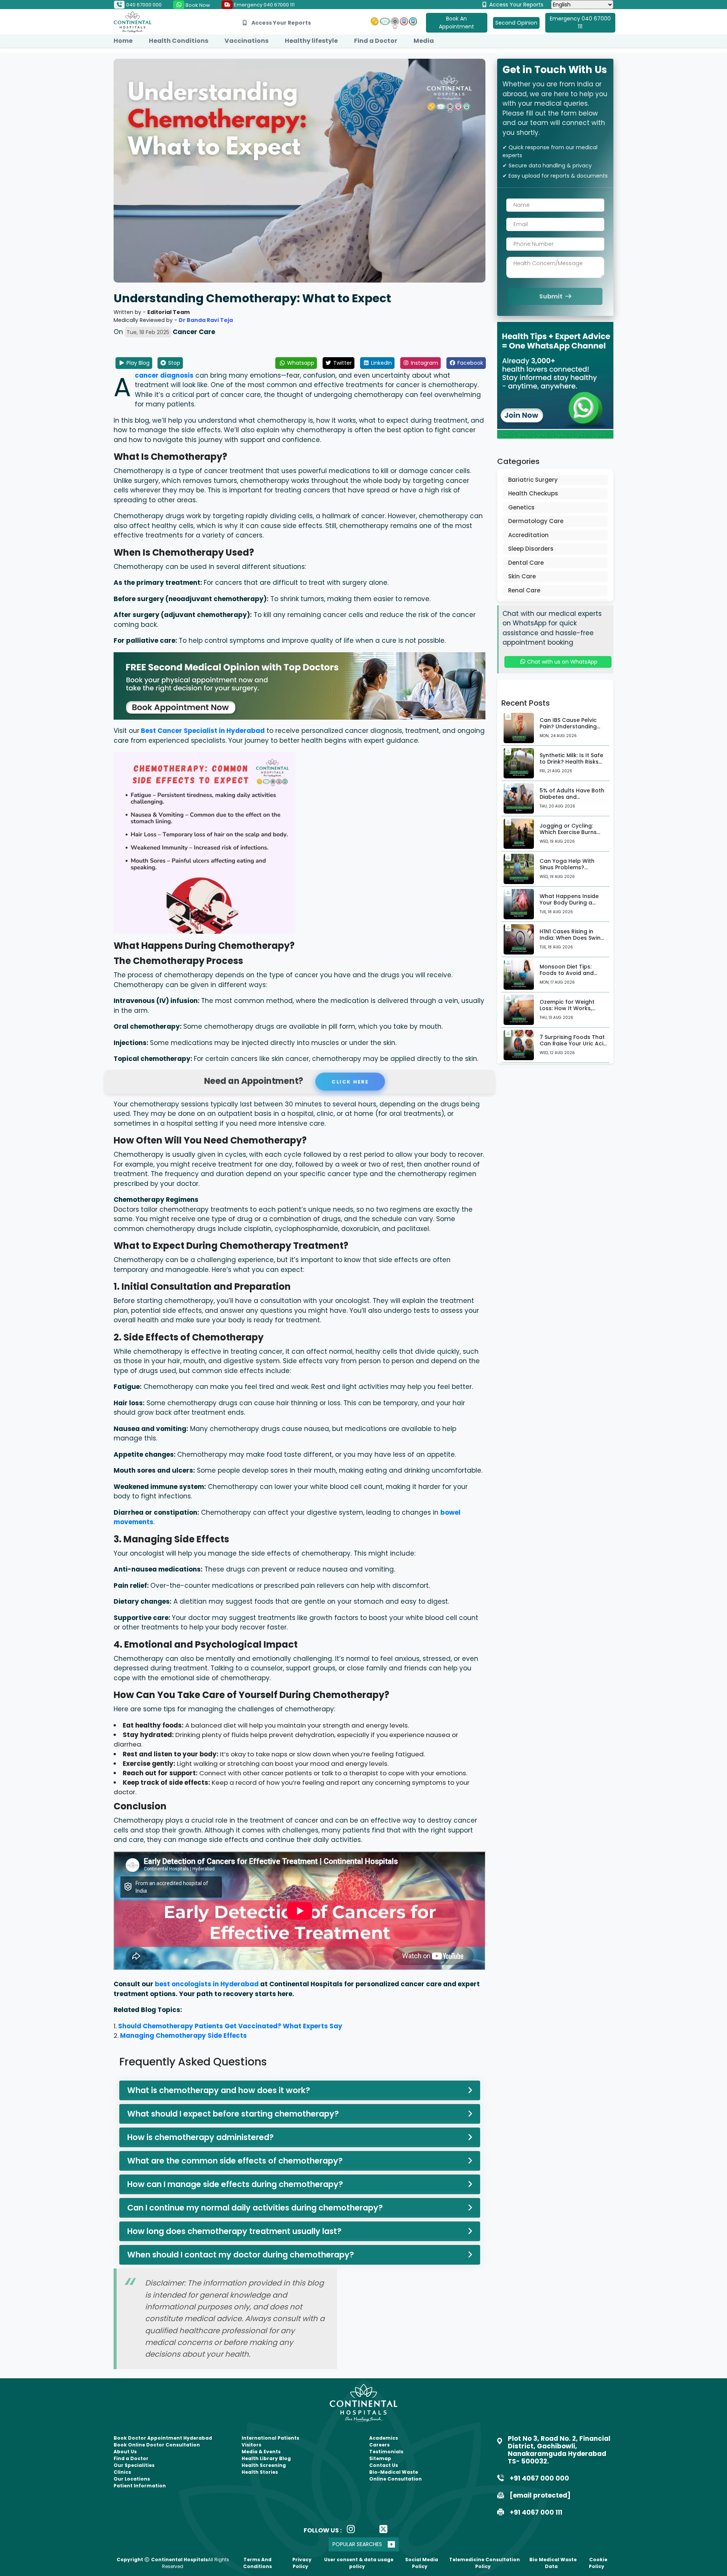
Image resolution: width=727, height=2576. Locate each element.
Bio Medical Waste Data (553, 2563)
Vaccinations (246, 41)
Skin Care (522, 576)
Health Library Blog (266, 2458)
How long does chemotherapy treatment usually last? (234, 2231)
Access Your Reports (516, 5)
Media (424, 41)
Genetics (521, 507)
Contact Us (384, 2465)
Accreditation (528, 535)
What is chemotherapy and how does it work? (219, 2090)
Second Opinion (516, 23)
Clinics (122, 2472)
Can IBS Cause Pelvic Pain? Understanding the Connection (568, 726)
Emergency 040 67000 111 (264, 5)
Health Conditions (179, 41)
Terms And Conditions (257, 2563)
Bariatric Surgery (533, 480)
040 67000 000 (143, 5)
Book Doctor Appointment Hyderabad (163, 2438)
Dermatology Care (536, 521)
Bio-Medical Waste (394, 2472)
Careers (379, 2445)
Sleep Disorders (531, 549)
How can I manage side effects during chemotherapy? (235, 2184)
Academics (384, 2438)
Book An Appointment (456, 23)
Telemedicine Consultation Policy (484, 2563)
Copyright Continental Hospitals (162, 2560)
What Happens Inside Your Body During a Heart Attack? (569, 903)
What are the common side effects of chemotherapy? (235, 2161)
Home (123, 41)
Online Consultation (395, 2479)
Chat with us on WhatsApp (562, 662)
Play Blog (137, 363)
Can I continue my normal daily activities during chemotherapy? (255, 2208)
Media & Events (261, 2452)
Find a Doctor (376, 41)
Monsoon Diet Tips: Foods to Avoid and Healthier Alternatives (569, 973)
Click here (350, 1081)
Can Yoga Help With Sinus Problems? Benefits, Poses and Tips (573, 867)
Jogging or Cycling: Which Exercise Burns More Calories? (568, 832)
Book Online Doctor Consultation (157, 2445)
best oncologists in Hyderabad (207, 1984)
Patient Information (140, 2486)
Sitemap (380, 2458)
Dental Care (526, 563)
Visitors (251, 2445)
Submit (551, 296)
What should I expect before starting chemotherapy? (233, 2114)
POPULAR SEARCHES (357, 2544)
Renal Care (524, 590)
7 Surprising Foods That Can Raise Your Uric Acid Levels (573, 1044)
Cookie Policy (598, 2563)
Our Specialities (134, 2465)
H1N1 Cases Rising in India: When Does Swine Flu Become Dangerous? (573, 938)
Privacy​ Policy (302, 2563)
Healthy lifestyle (311, 41)
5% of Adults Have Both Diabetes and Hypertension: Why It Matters (572, 800)
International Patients (270, 2438)
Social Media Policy (422, 2563)
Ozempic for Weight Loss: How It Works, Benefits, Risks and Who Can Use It (572, 1011)
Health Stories (260, 2472)
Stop (173, 363)
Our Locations (132, 2479)
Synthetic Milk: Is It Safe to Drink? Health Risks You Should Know (571, 762)
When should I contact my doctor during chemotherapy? (241, 2255)
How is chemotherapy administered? (200, 2137)
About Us (125, 2452)
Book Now (197, 5)
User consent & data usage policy (359, 2563)
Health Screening (264, 2465)
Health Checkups (533, 493)
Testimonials (386, 2452)
